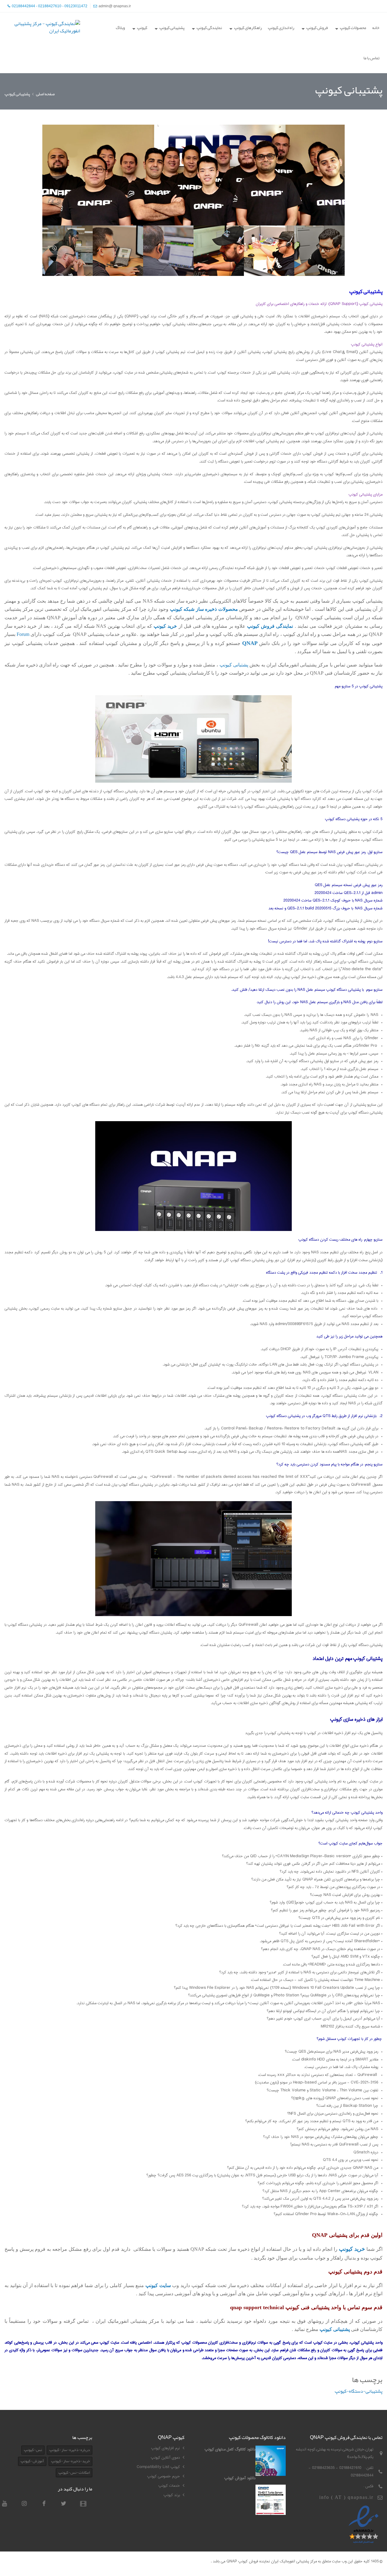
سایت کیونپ (158, 2285)
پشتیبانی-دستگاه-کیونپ (359, 2391)
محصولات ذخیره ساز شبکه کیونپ (204, 609)
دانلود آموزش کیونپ (240, 2478)
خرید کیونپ (352, 2249)
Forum (23, 634)
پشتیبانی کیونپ (335, 2329)
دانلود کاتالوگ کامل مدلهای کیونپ (230, 2449)
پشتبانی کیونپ (234, 665)
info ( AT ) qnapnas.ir (346, 2497)
